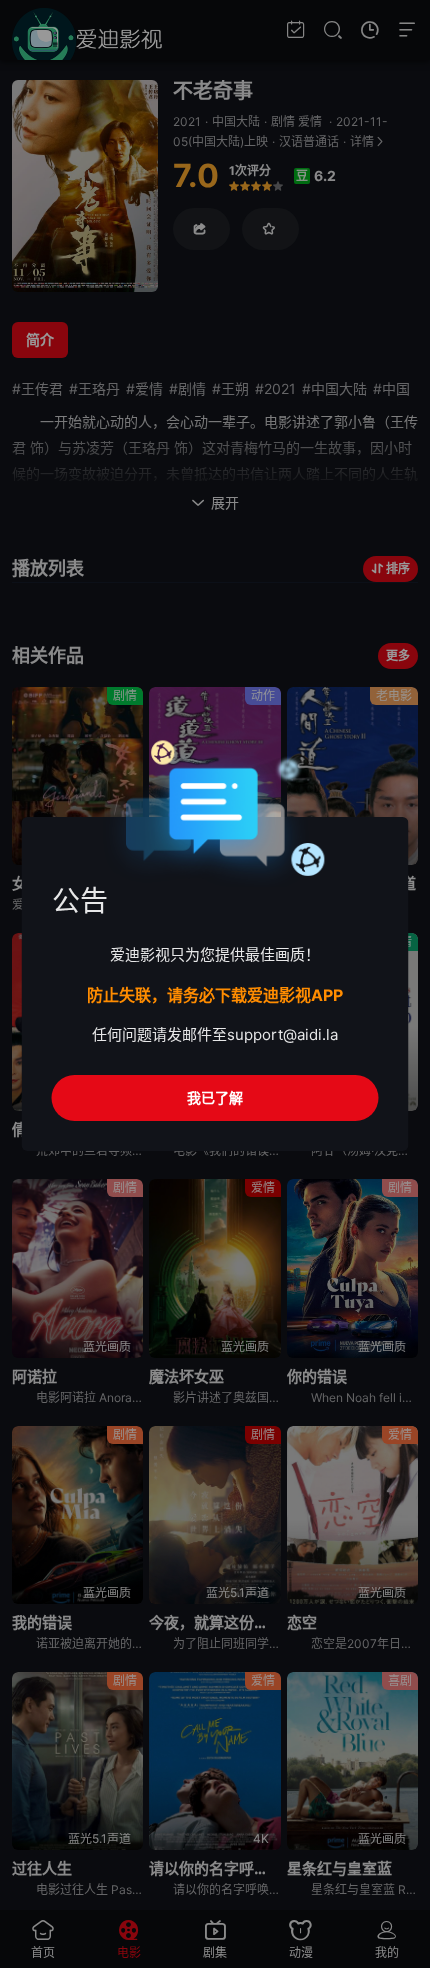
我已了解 (215, 1097)
